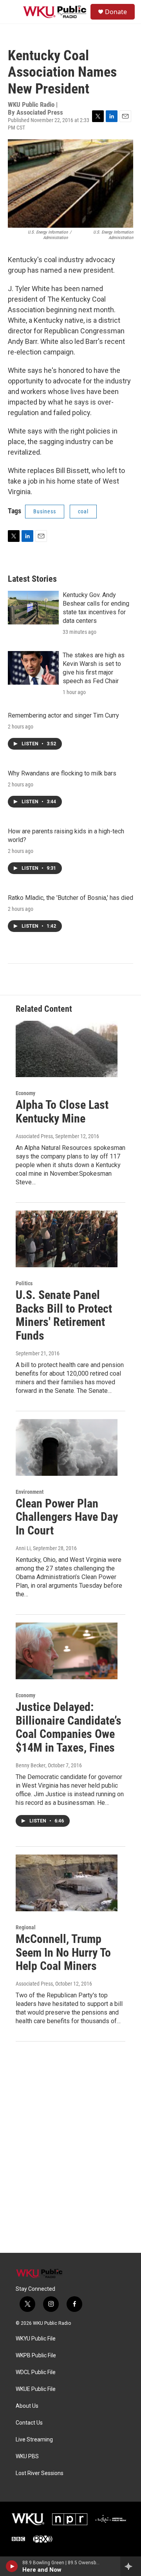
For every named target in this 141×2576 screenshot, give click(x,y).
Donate (116, 12)
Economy (25, 1093)
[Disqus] (70, 2147)
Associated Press (34, 1136)
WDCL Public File (36, 2372)
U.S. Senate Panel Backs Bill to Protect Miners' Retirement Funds (64, 1315)
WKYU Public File (36, 2339)
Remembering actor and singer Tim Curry (63, 715)
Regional (26, 1927)
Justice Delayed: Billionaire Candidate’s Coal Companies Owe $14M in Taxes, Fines (69, 1727)
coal (83, 511)
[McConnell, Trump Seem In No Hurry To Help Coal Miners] (67, 1883)
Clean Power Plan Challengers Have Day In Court (67, 1517)
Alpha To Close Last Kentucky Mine (62, 1112)
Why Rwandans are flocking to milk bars (62, 773)
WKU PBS (27, 2456)
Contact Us (29, 2423)
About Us (27, 2406)
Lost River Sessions (40, 2473)
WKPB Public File (36, 2356)
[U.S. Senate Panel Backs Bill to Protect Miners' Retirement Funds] (67, 1239)
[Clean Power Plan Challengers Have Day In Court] (67, 1447)
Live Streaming (34, 2440)
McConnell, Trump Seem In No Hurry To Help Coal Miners (63, 1953)
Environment (30, 1492)
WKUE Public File (36, 2389)
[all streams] (131, 2566)
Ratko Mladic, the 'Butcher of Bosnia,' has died (70, 898)
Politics (24, 1283)
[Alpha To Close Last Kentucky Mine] (67, 1049)
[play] (12, 2566)
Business (45, 511)
